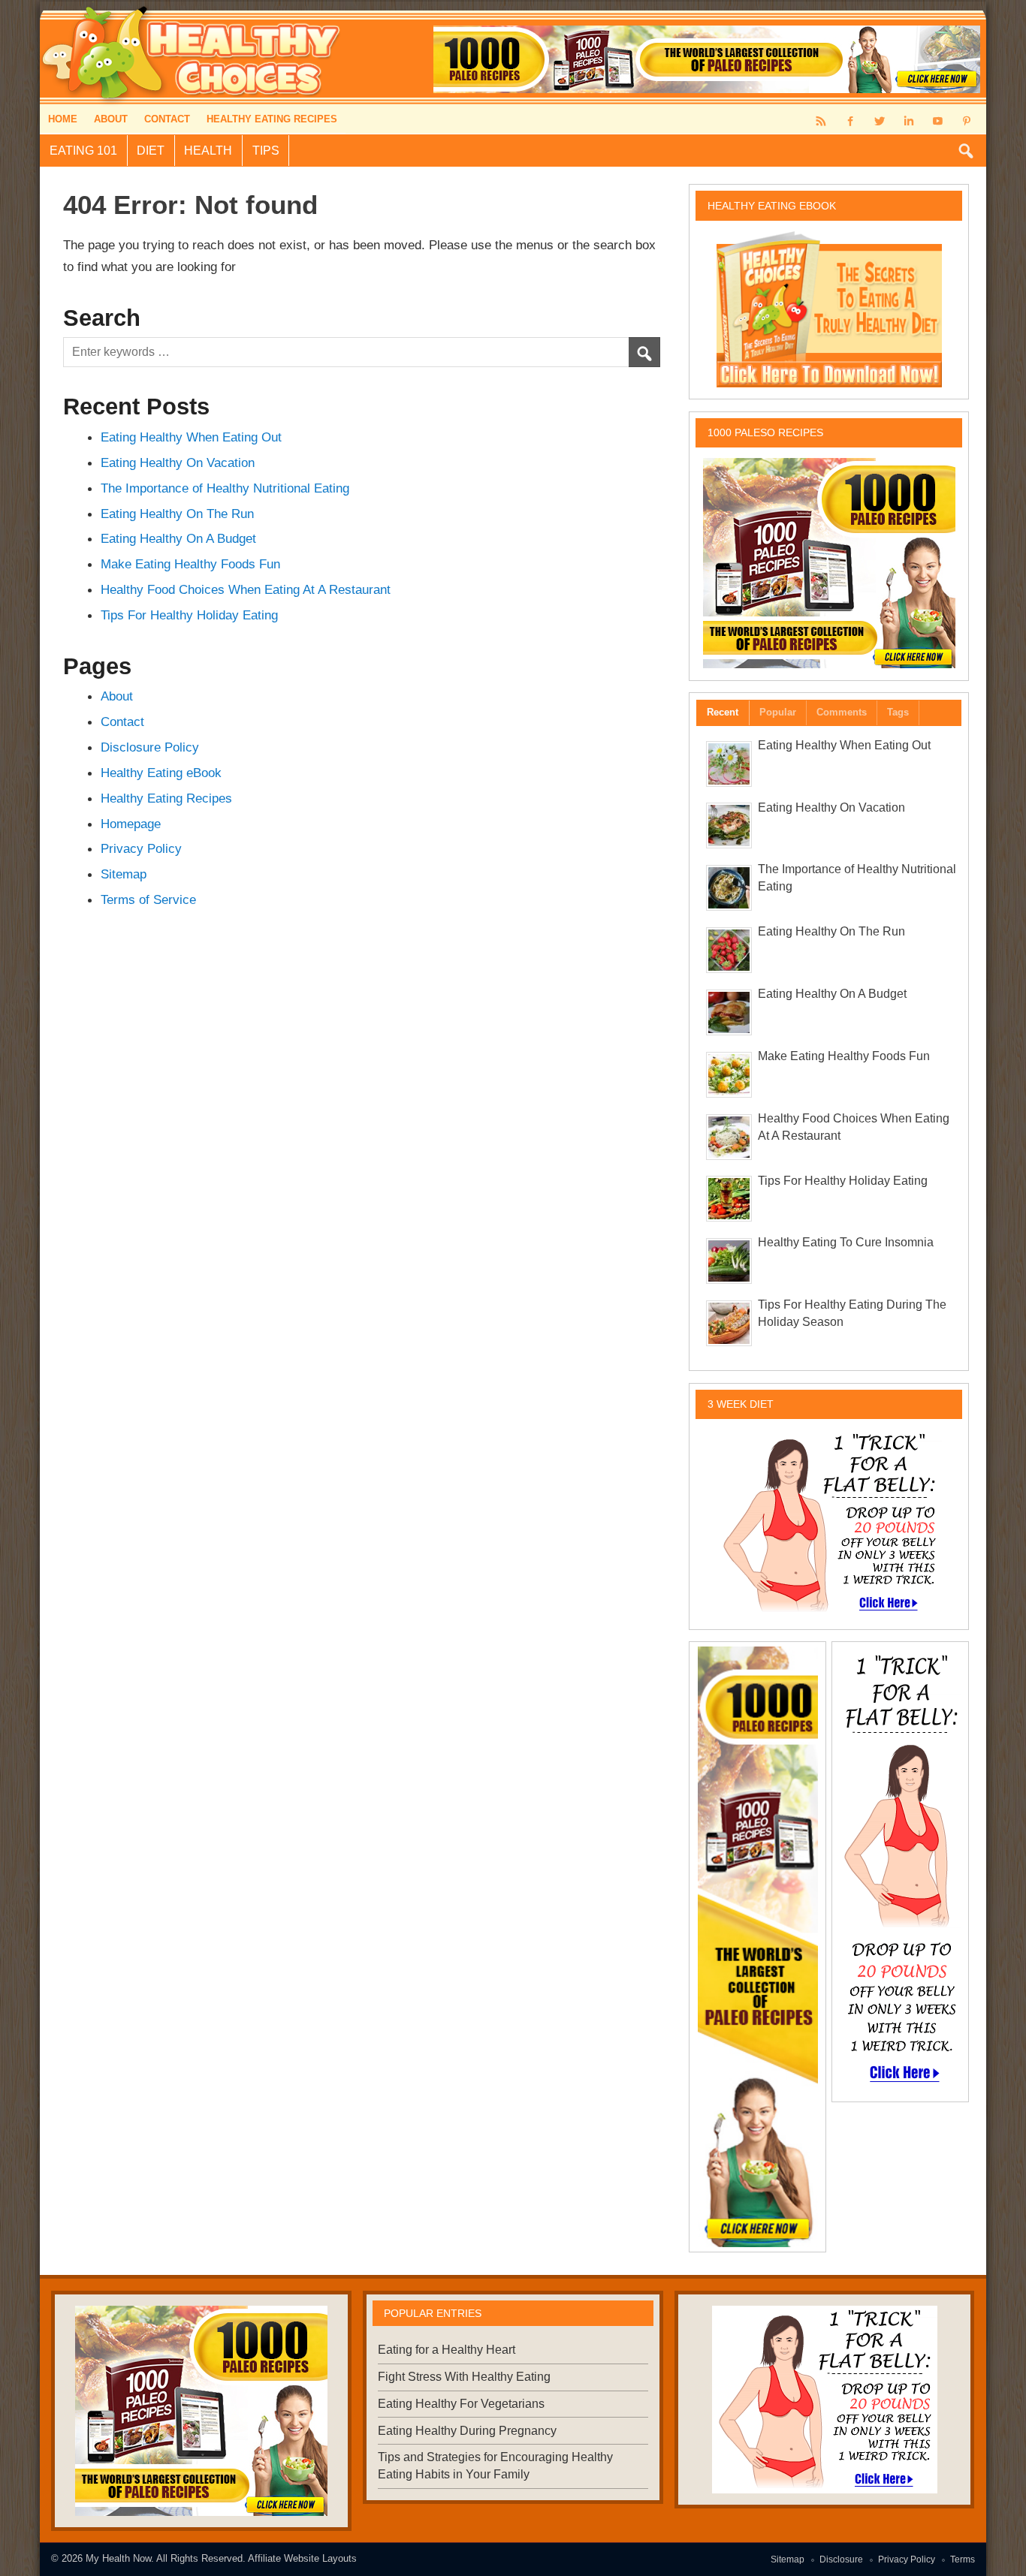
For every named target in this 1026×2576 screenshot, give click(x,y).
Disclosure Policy (150, 747)
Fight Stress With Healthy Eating (464, 2377)
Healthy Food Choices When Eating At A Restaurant (246, 589)
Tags (898, 712)
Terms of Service (148, 899)
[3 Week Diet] (828, 1523)
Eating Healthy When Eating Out (191, 437)
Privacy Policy (141, 848)
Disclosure (841, 2559)
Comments (842, 712)
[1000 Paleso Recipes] (828, 563)
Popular (778, 712)
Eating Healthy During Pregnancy (467, 2431)
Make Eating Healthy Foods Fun (190, 564)
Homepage (131, 824)
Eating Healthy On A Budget (178, 538)
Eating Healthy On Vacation (178, 462)
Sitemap (124, 874)
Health (208, 151)
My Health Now (118, 2558)
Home (63, 119)
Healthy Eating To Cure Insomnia (846, 1242)
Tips (266, 151)
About (111, 119)
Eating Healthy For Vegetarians (461, 2404)
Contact (167, 119)
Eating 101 (83, 151)
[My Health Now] (192, 7)
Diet (151, 151)
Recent (723, 712)
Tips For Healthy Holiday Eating (189, 615)
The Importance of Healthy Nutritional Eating (225, 488)
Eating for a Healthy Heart (447, 2350)
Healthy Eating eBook (161, 773)
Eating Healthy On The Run (177, 514)
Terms (963, 2559)
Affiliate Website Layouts (302, 2558)
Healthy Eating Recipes (272, 119)
